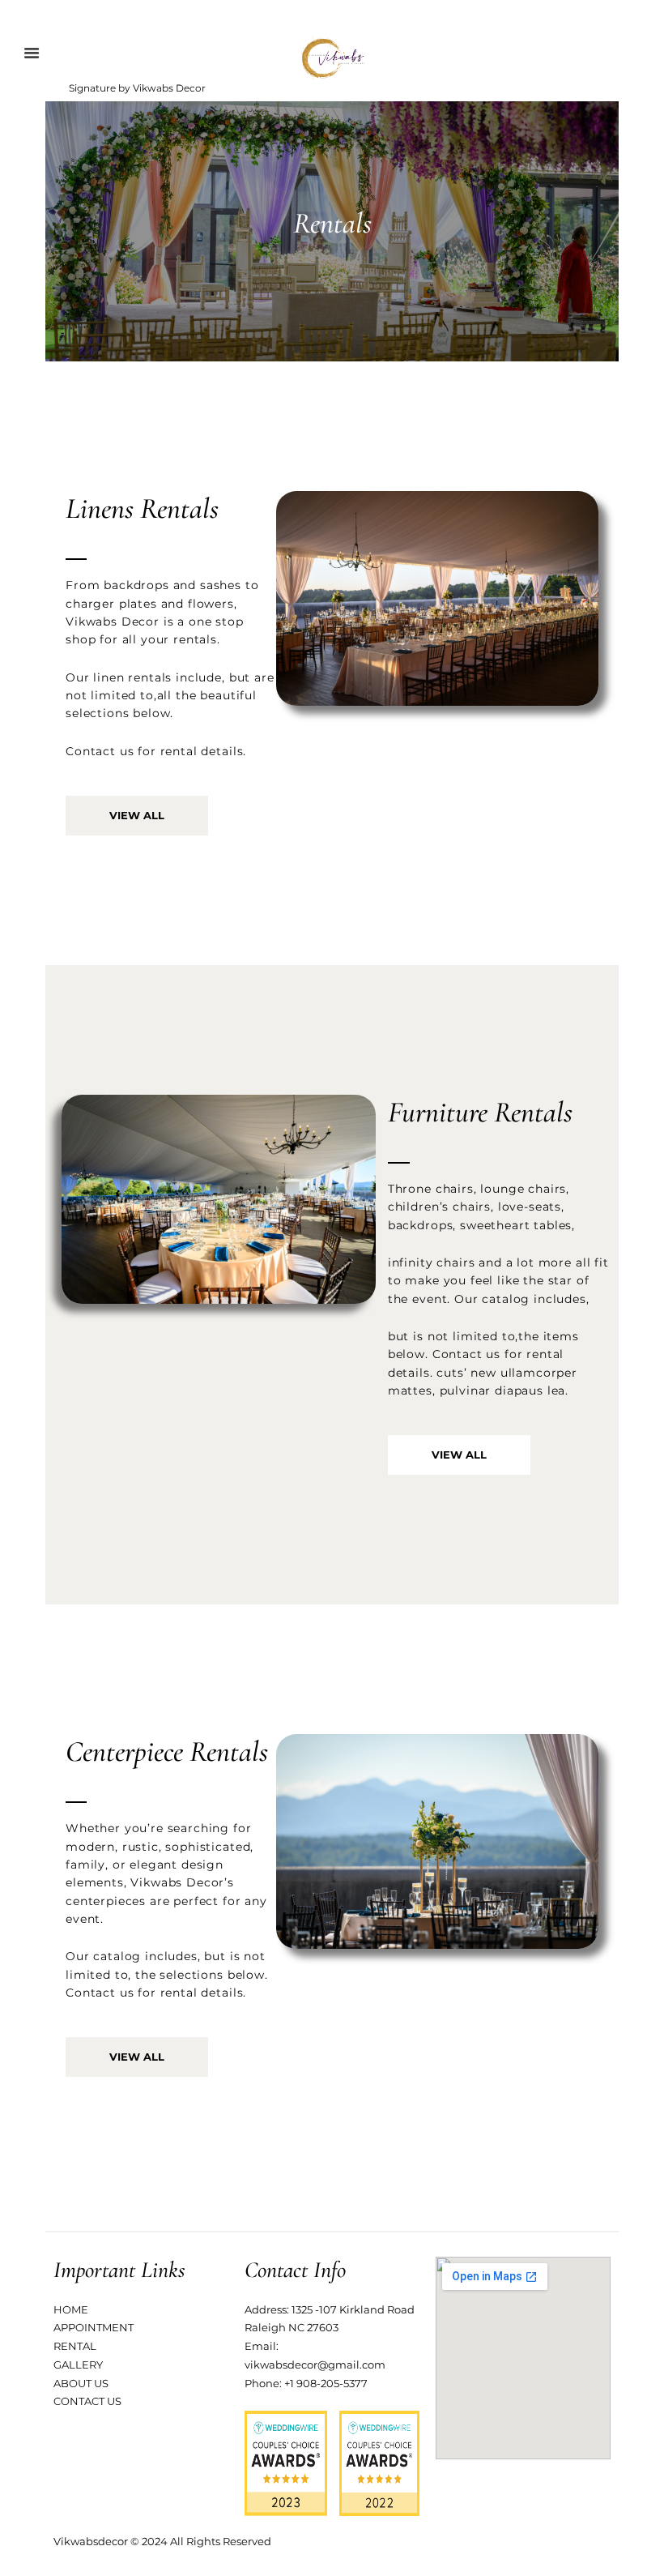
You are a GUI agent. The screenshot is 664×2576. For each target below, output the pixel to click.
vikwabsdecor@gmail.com (315, 2365)
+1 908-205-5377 (326, 2383)
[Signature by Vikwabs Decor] (332, 58)
